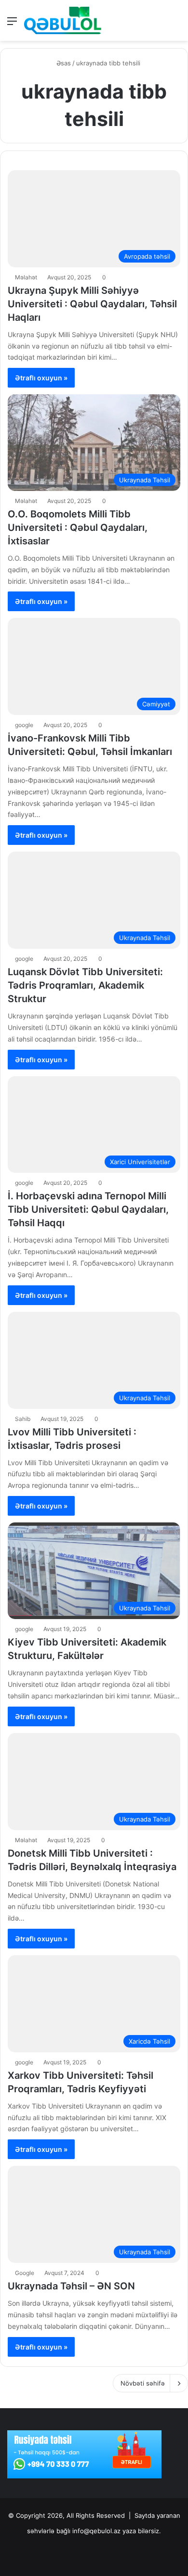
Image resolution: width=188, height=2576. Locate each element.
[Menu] (12, 24)
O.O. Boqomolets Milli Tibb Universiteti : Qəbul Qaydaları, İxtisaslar (78, 528)
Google (25, 2273)
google (24, 725)
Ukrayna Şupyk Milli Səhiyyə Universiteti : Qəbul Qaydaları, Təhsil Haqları (92, 304)
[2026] (63, 20)
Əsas (63, 63)
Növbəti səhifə (143, 2383)
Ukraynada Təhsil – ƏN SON (71, 2286)
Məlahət (26, 277)
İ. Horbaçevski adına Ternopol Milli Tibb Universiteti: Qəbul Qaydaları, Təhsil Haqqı (88, 1209)
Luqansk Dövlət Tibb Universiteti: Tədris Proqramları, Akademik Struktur (85, 985)
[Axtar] (176, 24)
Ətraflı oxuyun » (41, 378)
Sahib (23, 1419)
